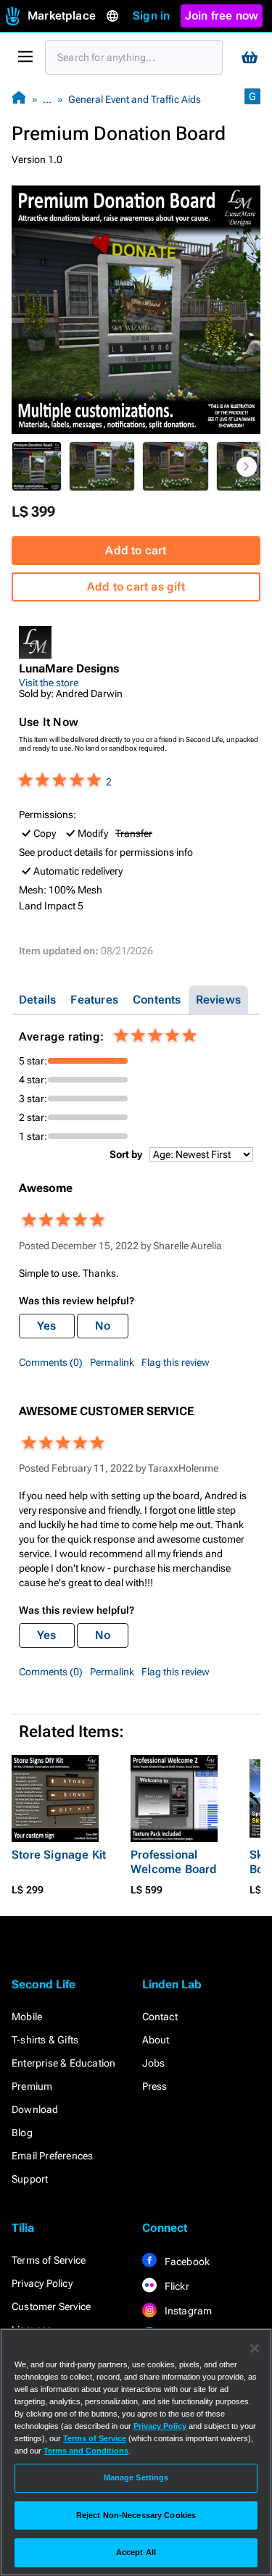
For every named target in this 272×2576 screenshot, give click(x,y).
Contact (160, 2017)
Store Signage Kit (59, 1855)
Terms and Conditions (86, 2451)
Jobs (154, 2063)
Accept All (136, 2552)
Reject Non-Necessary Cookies (136, 2515)
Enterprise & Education (63, 2063)
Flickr (176, 2286)
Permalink (112, 1362)
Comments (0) (51, 1362)
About (156, 2040)
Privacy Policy (42, 2283)
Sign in (151, 16)
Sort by (126, 1154)
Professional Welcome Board (174, 1862)
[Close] (255, 2348)
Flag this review (176, 1362)
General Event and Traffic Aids (135, 99)
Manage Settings (136, 2477)
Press (155, 2086)
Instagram (187, 2311)
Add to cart (136, 550)
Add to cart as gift (136, 587)
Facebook (186, 2262)
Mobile (27, 2017)
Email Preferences (52, 2156)
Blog (22, 2133)
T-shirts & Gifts (45, 2040)
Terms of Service (49, 2260)
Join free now (222, 16)
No (103, 1326)
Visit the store (49, 683)
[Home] (19, 99)
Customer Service (51, 2306)
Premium (32, 2086)
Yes (47, 1326)
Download (35, 2109)
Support (30, 2179)
